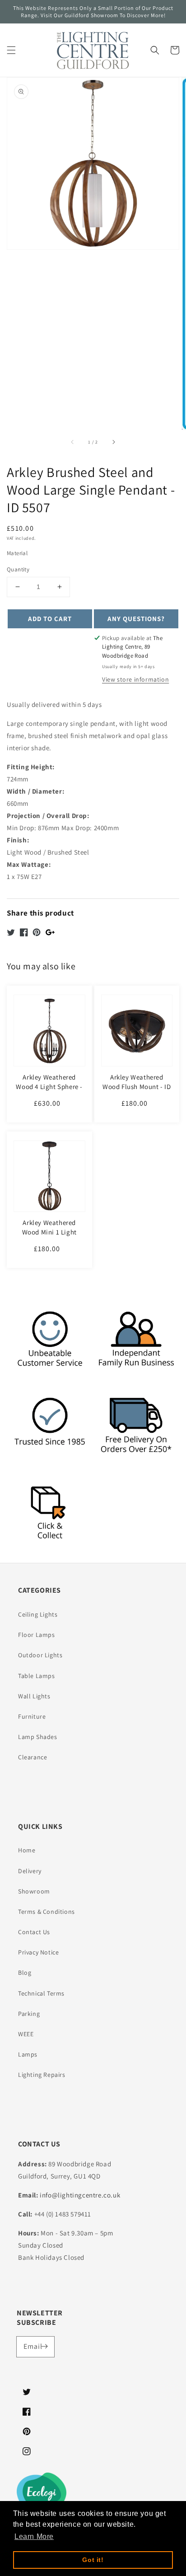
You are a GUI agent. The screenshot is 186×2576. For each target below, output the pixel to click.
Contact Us (34, 1932)
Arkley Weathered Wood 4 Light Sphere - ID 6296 (49, 1087)
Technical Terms (41, 1993)
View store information (135, 679)
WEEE (26, 2034)
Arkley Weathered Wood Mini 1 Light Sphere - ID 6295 (49, 1232)
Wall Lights (34, 1696)
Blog (25, 1973)
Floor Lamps (37, 1635)
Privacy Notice (38, 1952)
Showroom (34, 1891)
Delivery (30, 1871)
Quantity (18, 569)
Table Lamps (37, 1676)
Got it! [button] (93, 2560)
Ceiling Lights (38, 1614)
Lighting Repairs (42, 2075)
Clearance (33, 1757)
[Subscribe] (44, 2347)
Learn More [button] (34, 2536)
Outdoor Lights (40, 1655)
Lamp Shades (38, 1737)
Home (27, 1850)
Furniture (32, 1716)
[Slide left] (73, 442)
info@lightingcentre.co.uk (80, 2195)
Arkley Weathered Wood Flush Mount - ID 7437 (137, 1087)
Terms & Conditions (46, 1912)
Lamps (28, 2054)
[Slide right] (113, 442)
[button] (11, 50)
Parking (29, 2014)
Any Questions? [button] (136, 619)
